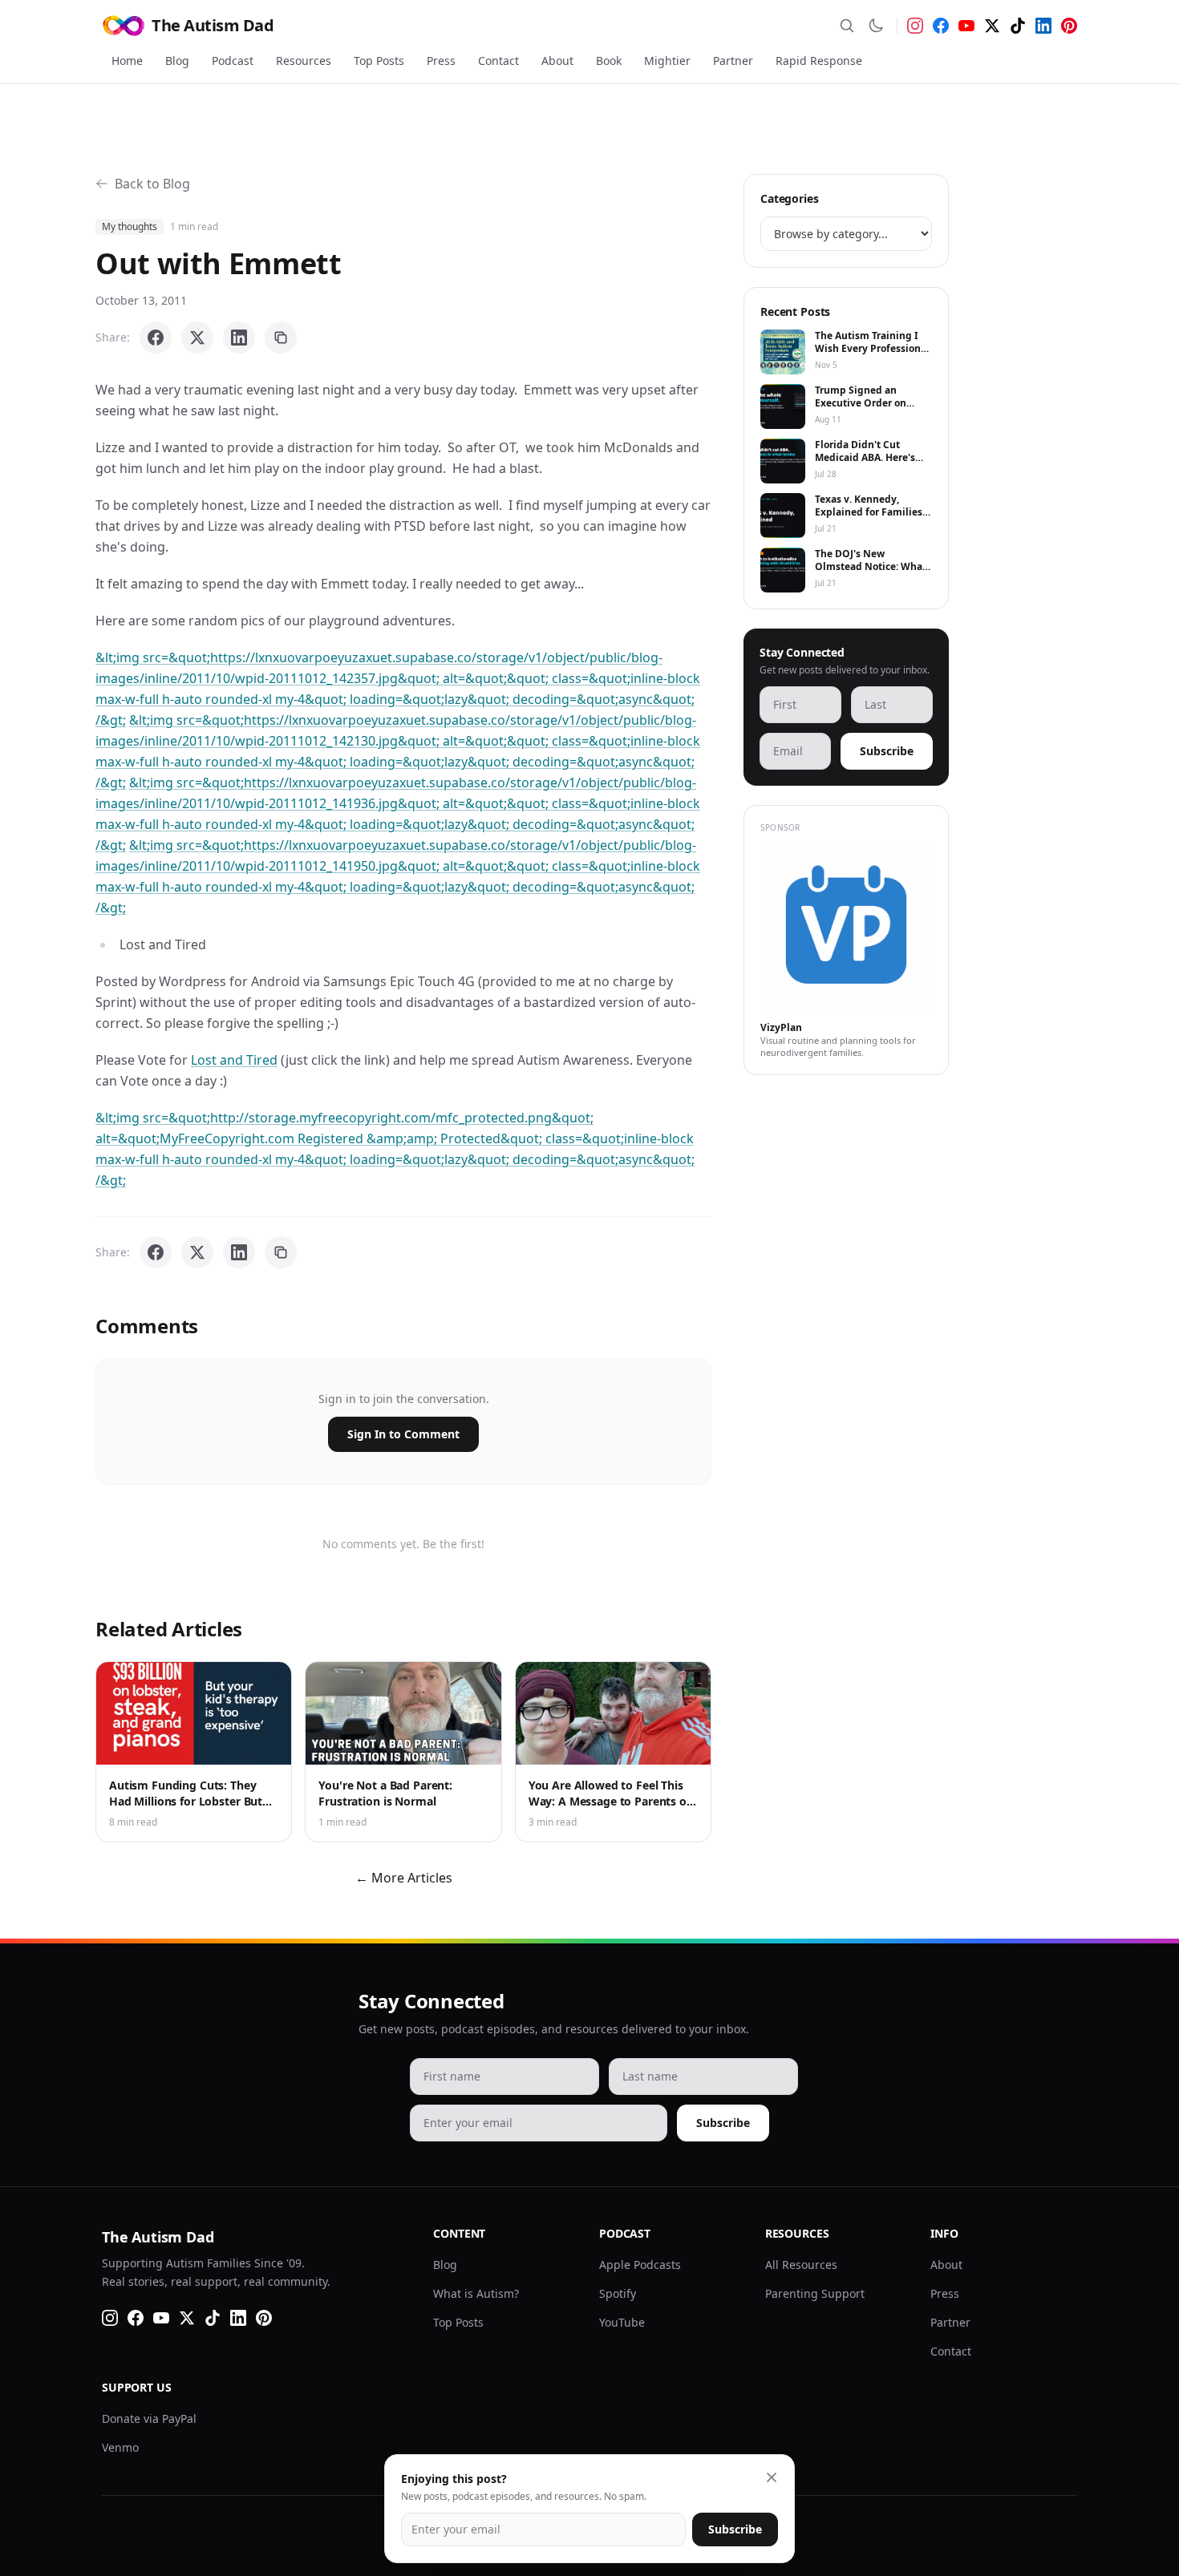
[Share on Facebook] (156, 338)
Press (441, 61)
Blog (177, 61)
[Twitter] (992, 26)
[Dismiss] (772, 2477)
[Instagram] (915, 26)
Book (609, 61)
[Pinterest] (1069, 26)
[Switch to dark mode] (876, 26)
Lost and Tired (234, 1060)
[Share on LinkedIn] (239, 338)
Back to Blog (152, 184)
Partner (733, 61)
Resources (304, 61)
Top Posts (379, 61)
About (557, 61)
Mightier (667, 61)
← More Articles (404, 1878)
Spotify (618, 2293)
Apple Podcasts (640, 2265)
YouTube (622, 2322)
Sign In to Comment (403, 1434)
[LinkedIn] (1043, 26)
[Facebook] (941, 26)
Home (127, 61)
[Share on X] (197, 338)
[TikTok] (1018, 26)
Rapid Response (819, 61)
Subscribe (887, 751)
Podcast (233, 61)
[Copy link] (281, 338)
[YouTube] (966, 26)
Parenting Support (815, 2293)
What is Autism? (476, 2293)
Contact (498, 61)
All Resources (801, 2265)
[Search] (847, 26)
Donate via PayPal (149, 2418)
